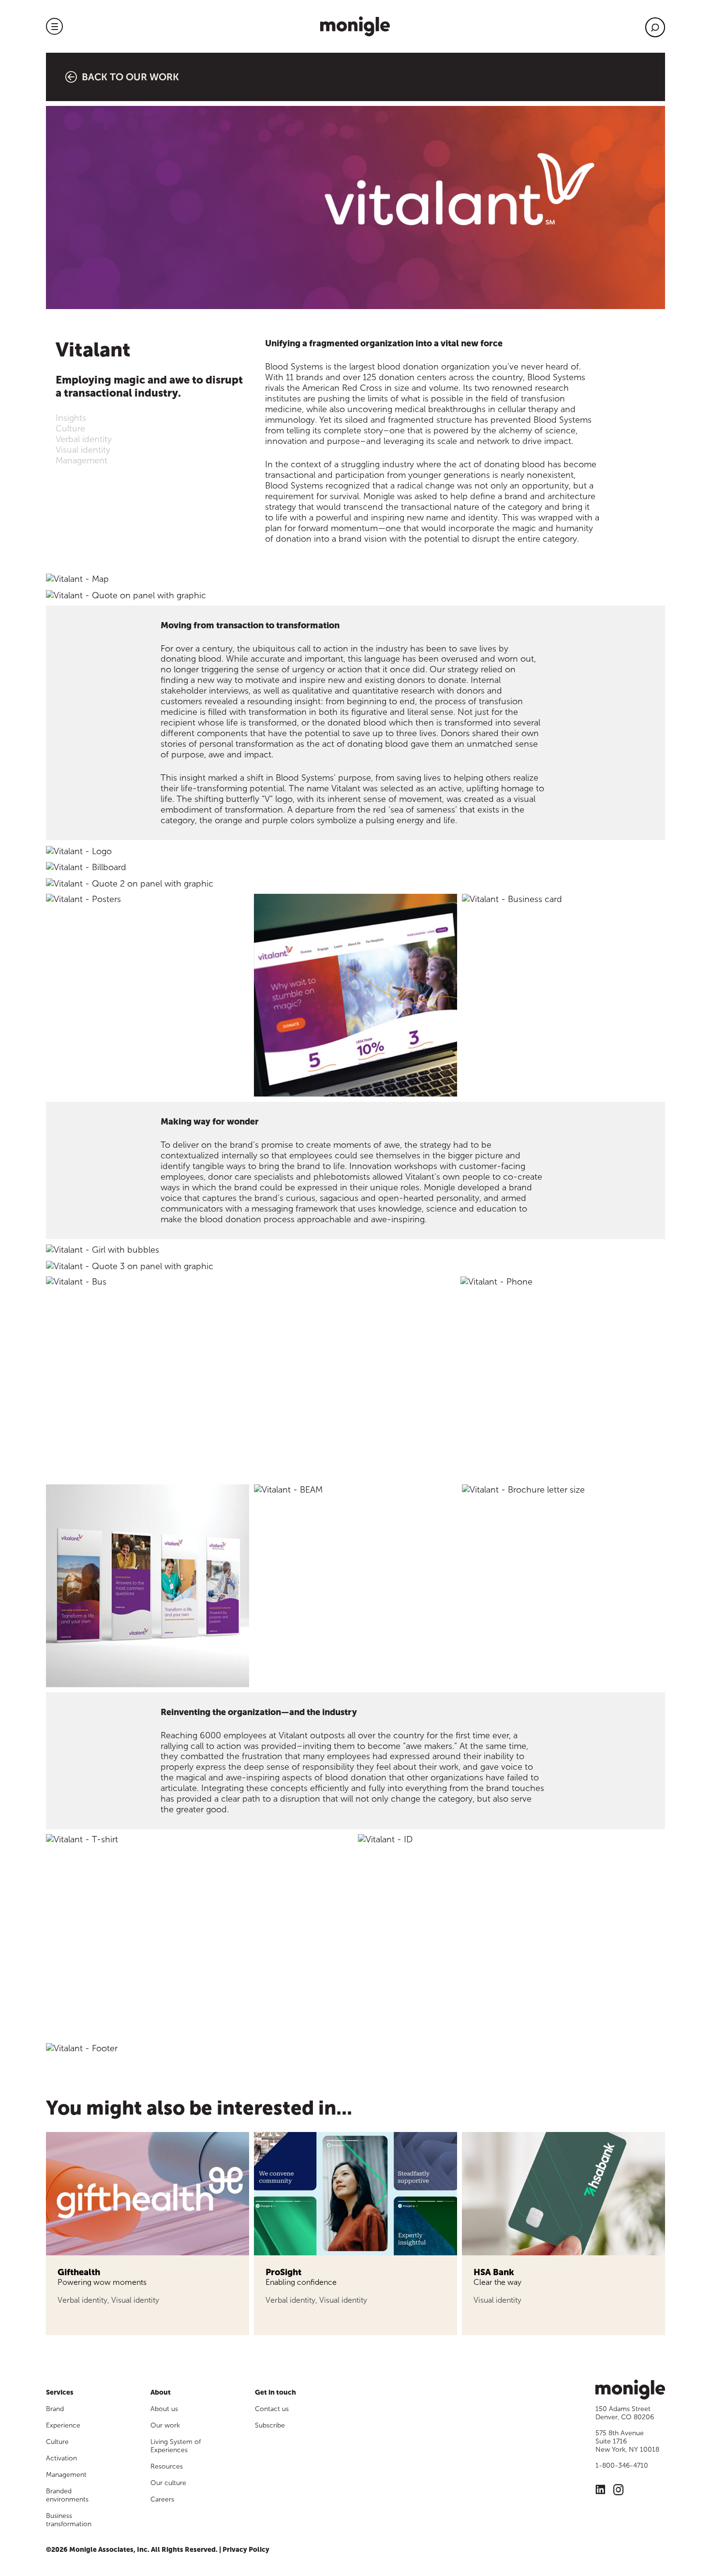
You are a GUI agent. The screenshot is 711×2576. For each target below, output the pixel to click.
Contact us (272, 2409)
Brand (55, 2409)
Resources (167, 2466)
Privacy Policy (246, 2550)
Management (81, 460)
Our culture (168, 2483)
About (161, 2392)
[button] (54, 26)
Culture (70, 429)
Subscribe (270, 2425)
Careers (162, 2499)
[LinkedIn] (600, 2491)
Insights (71, 418)
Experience (63, 2425)
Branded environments (67, 2495)
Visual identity (83, 450)
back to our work (130, 77)
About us (164, 2409)
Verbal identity (84, 439)
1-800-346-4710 (622, 2465)
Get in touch (275, 2392)
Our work (165, 2425)
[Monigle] (355, 26)
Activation (61, 2458)
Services (60, 2392)
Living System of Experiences (176, 2446)
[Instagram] (618, 2491)
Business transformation (69, 2520)
